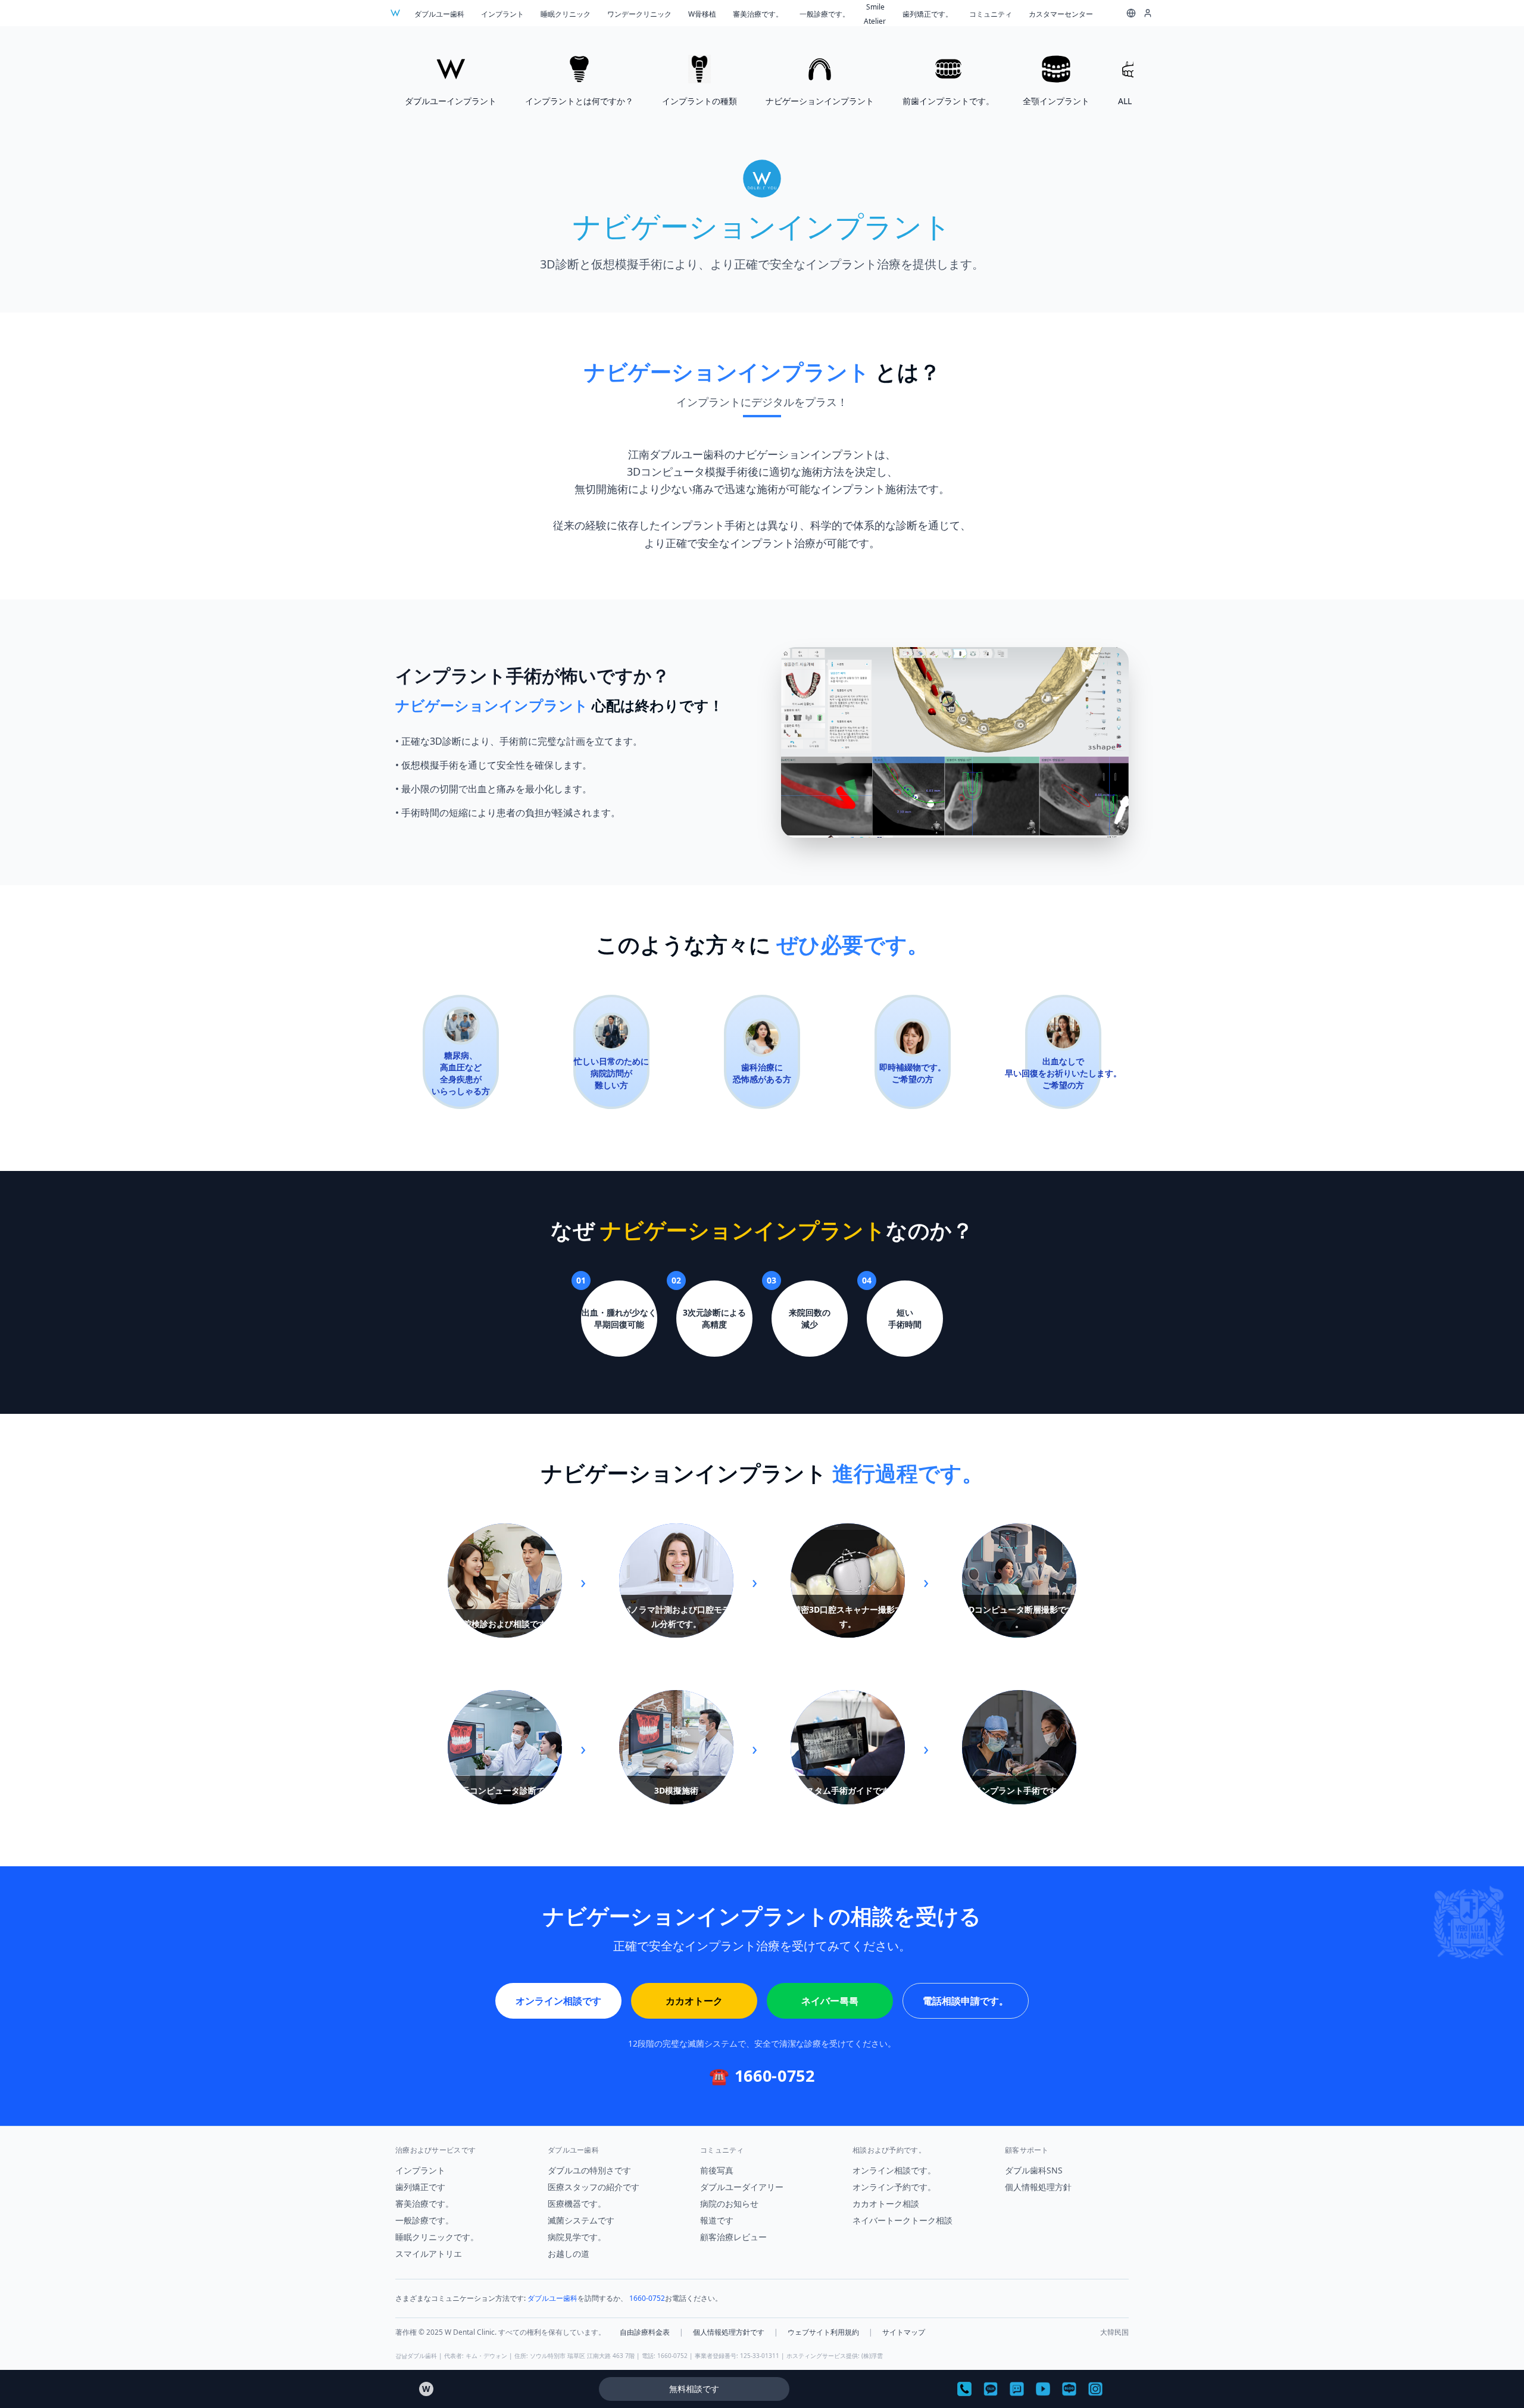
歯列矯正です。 (927, 14)
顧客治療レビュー (733, 2237)
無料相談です (694, 2389)
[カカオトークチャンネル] (991, 2389)
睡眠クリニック (566, 14)
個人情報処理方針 (1038, 2187)
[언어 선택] (1131, 13)
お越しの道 (569, 2254)
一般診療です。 (825, 14)
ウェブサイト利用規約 (823, 2332)
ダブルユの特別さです (589, 2170)
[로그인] (1148, 13)
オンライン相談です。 (894, 2170)
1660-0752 (647, 2298)
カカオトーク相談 (886, 2204)
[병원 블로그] (1069, 2389)
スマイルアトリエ (429, 2254)
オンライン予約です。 (894, 2187)
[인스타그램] (1095, 2389)
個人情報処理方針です (729, 2332)
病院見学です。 (577, 2237)
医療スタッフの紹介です (594, 2187)
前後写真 (717, 2170)
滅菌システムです (581, 2220)
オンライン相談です (558, 2001)
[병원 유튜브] (1043, 2389)
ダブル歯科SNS (1034, 2170)
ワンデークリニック (639, 14)
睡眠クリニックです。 (437, 2237)
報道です (717, 2220)
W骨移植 (702, 14)
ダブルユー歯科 (439, 14)
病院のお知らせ (729, 2204)
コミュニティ (991, 14)
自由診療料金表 (645, 2332)
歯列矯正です (420, 2187)
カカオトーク (694, 2001)
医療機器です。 (577, 2204)
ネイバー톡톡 (830, 2001)
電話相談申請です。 (966, 2001)
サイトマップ (904, 2332)
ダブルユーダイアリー (742, 2187)
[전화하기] (964, 2389)
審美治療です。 (758, 14)
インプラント (502, 14)
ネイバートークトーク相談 (902, 2220)
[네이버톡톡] (1017, 2389)
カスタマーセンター (1061, 14)
